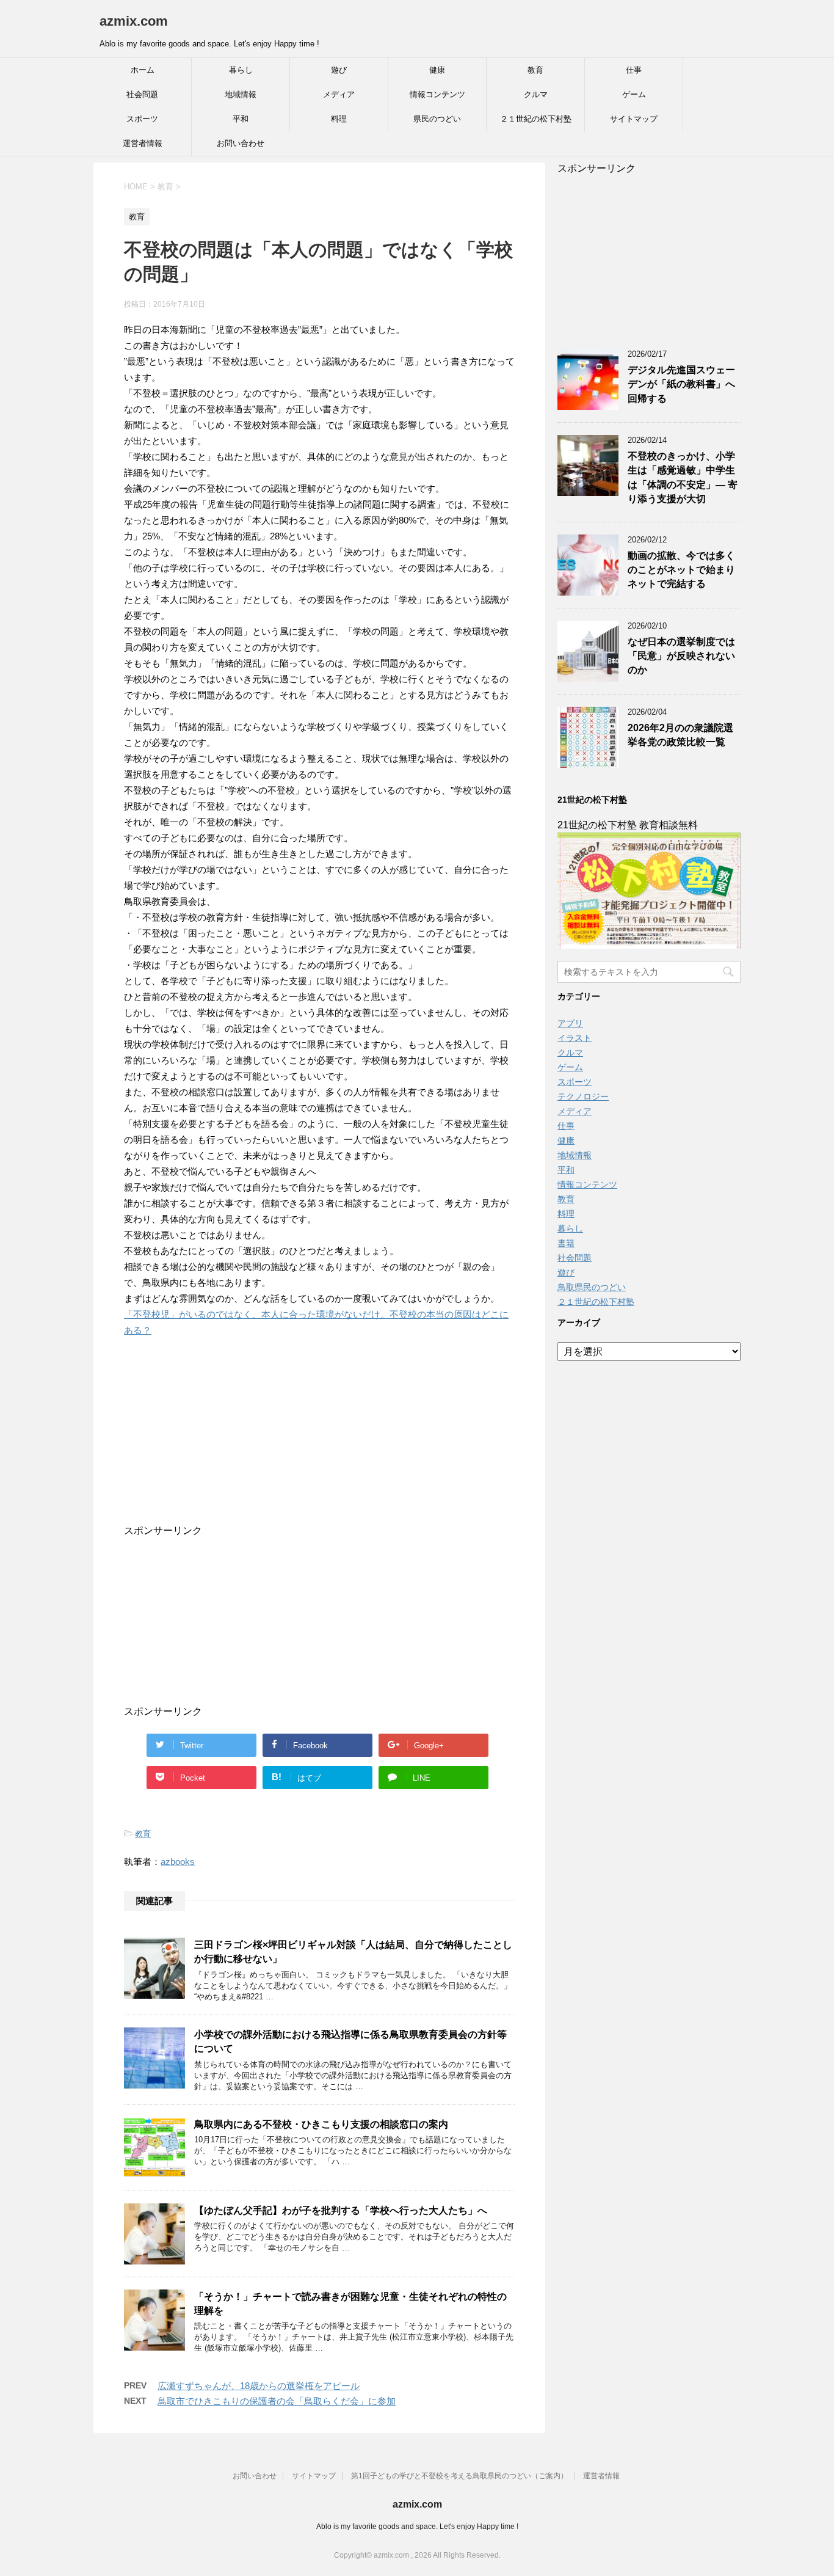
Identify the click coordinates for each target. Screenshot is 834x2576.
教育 (535, 70)
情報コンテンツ (437, 94)
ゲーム (634, 94)
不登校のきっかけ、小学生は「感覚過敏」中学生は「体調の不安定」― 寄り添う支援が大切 (683, 477)
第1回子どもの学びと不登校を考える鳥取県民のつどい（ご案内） (459, 2476)
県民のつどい (437, 119)
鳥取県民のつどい (592, 1287)
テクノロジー (583, 1096)
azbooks (178, 1862)
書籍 (566, 1243)
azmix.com (134, 21)
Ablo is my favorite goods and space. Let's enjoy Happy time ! (417, 2527)
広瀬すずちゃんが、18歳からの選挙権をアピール (259, 2386)
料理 (339, 119)
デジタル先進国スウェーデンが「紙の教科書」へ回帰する (681, 384)
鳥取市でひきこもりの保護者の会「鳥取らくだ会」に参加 (277, 2401)
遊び (339, 70)
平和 (241, 119)
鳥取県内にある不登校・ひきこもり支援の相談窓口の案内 (321, 2124)
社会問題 (142, 94)
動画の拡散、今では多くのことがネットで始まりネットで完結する (681, 570)
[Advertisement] (307, 1448)
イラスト (575, 1038)
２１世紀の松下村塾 (536, 119)
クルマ (536, 94)
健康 (437, 70)
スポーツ (142, 119)
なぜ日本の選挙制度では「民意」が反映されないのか (681, 656)
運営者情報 (143, 143)
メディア (339, 94)
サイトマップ (634, 119)
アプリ (570, 1023)
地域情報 (241, 94)
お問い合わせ (241, 143)
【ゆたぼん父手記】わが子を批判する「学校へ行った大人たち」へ (341, 2210)
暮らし (241, 70)
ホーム (143, 70)
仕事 (634, 70)
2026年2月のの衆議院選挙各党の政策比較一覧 (680, 735)
